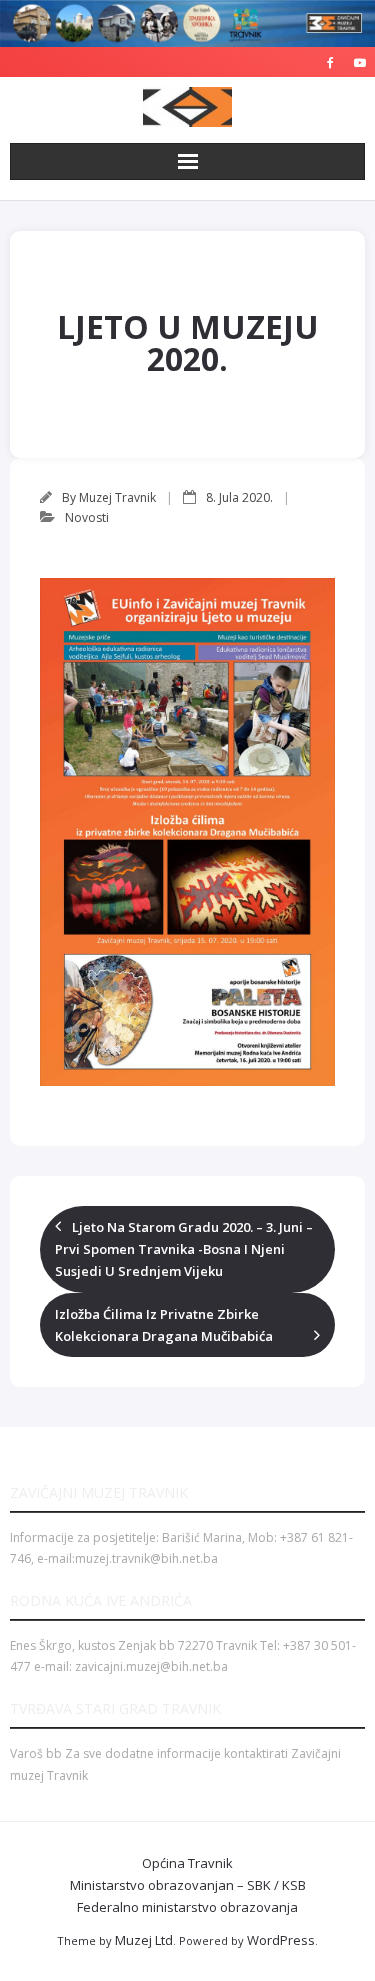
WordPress (281, 1940)
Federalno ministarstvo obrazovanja (187, 1907)
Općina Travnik (187, 1863)
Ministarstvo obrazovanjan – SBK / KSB (188, 1885)
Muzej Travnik (117, 497)
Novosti (87, 517)
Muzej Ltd (144, 1940)
